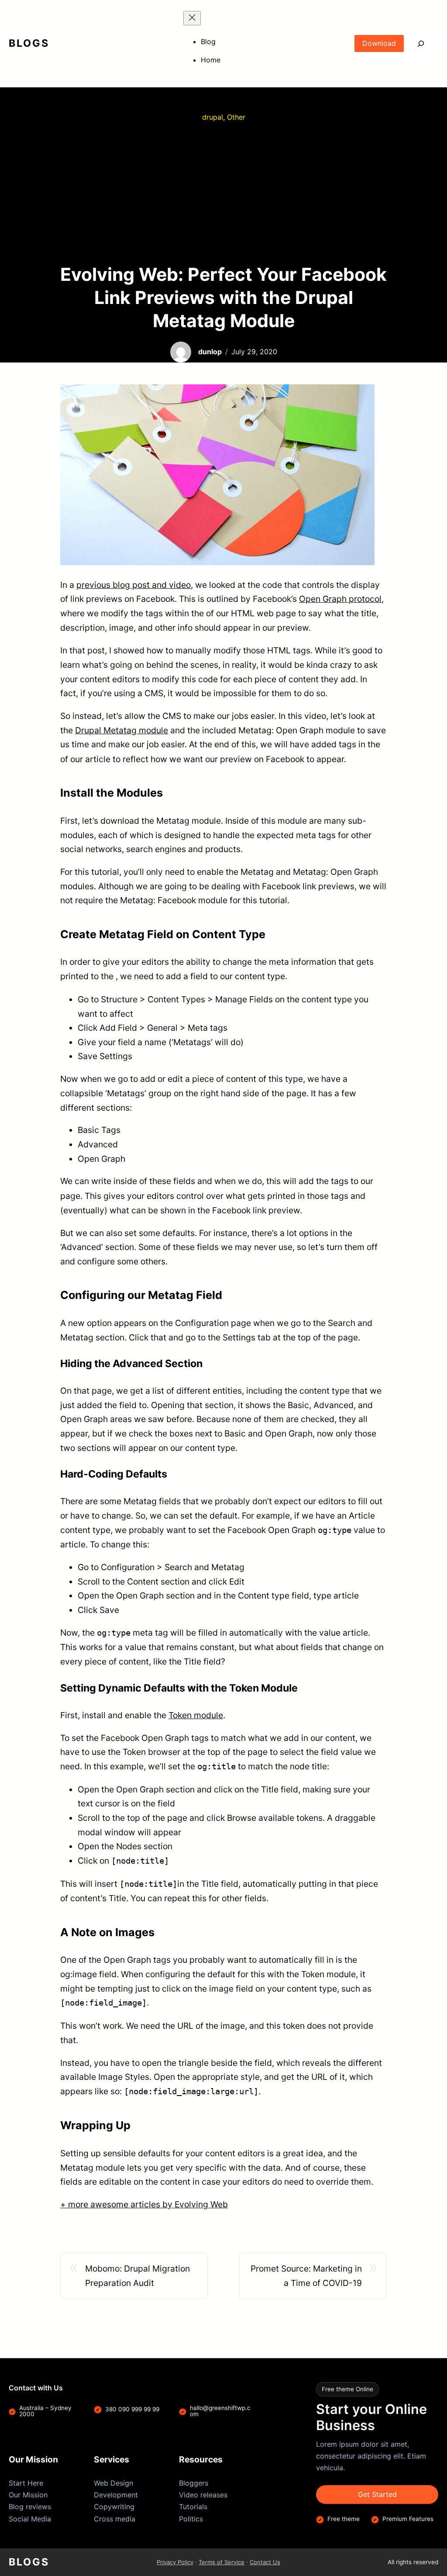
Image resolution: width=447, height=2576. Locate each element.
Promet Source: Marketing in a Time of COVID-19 (306, 2276)
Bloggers (194, 2483)
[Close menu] (192, 18)
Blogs (29, 43)
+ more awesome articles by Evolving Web (144, 2204)
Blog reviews (30, 2507)
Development (116, 2495)
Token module (196, 1715)
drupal (213, 117)
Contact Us (265, 2562)
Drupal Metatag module (122, 730)
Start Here (26, 2483)
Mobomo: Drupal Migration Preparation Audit (138, 2276)
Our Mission (28, 2495)
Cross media (115, 2519)
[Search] (421, 43)
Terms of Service (222, 2562)
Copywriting (114, 2507)
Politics (191, 2519)
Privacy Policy (175, 2562)
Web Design (113, 2483)
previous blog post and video (134, 585)
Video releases (203, 2495)
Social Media (30, 2519)
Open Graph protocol (340, 599)
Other (236, 117)
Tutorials (193, 2507)
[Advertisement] (223, 193)
